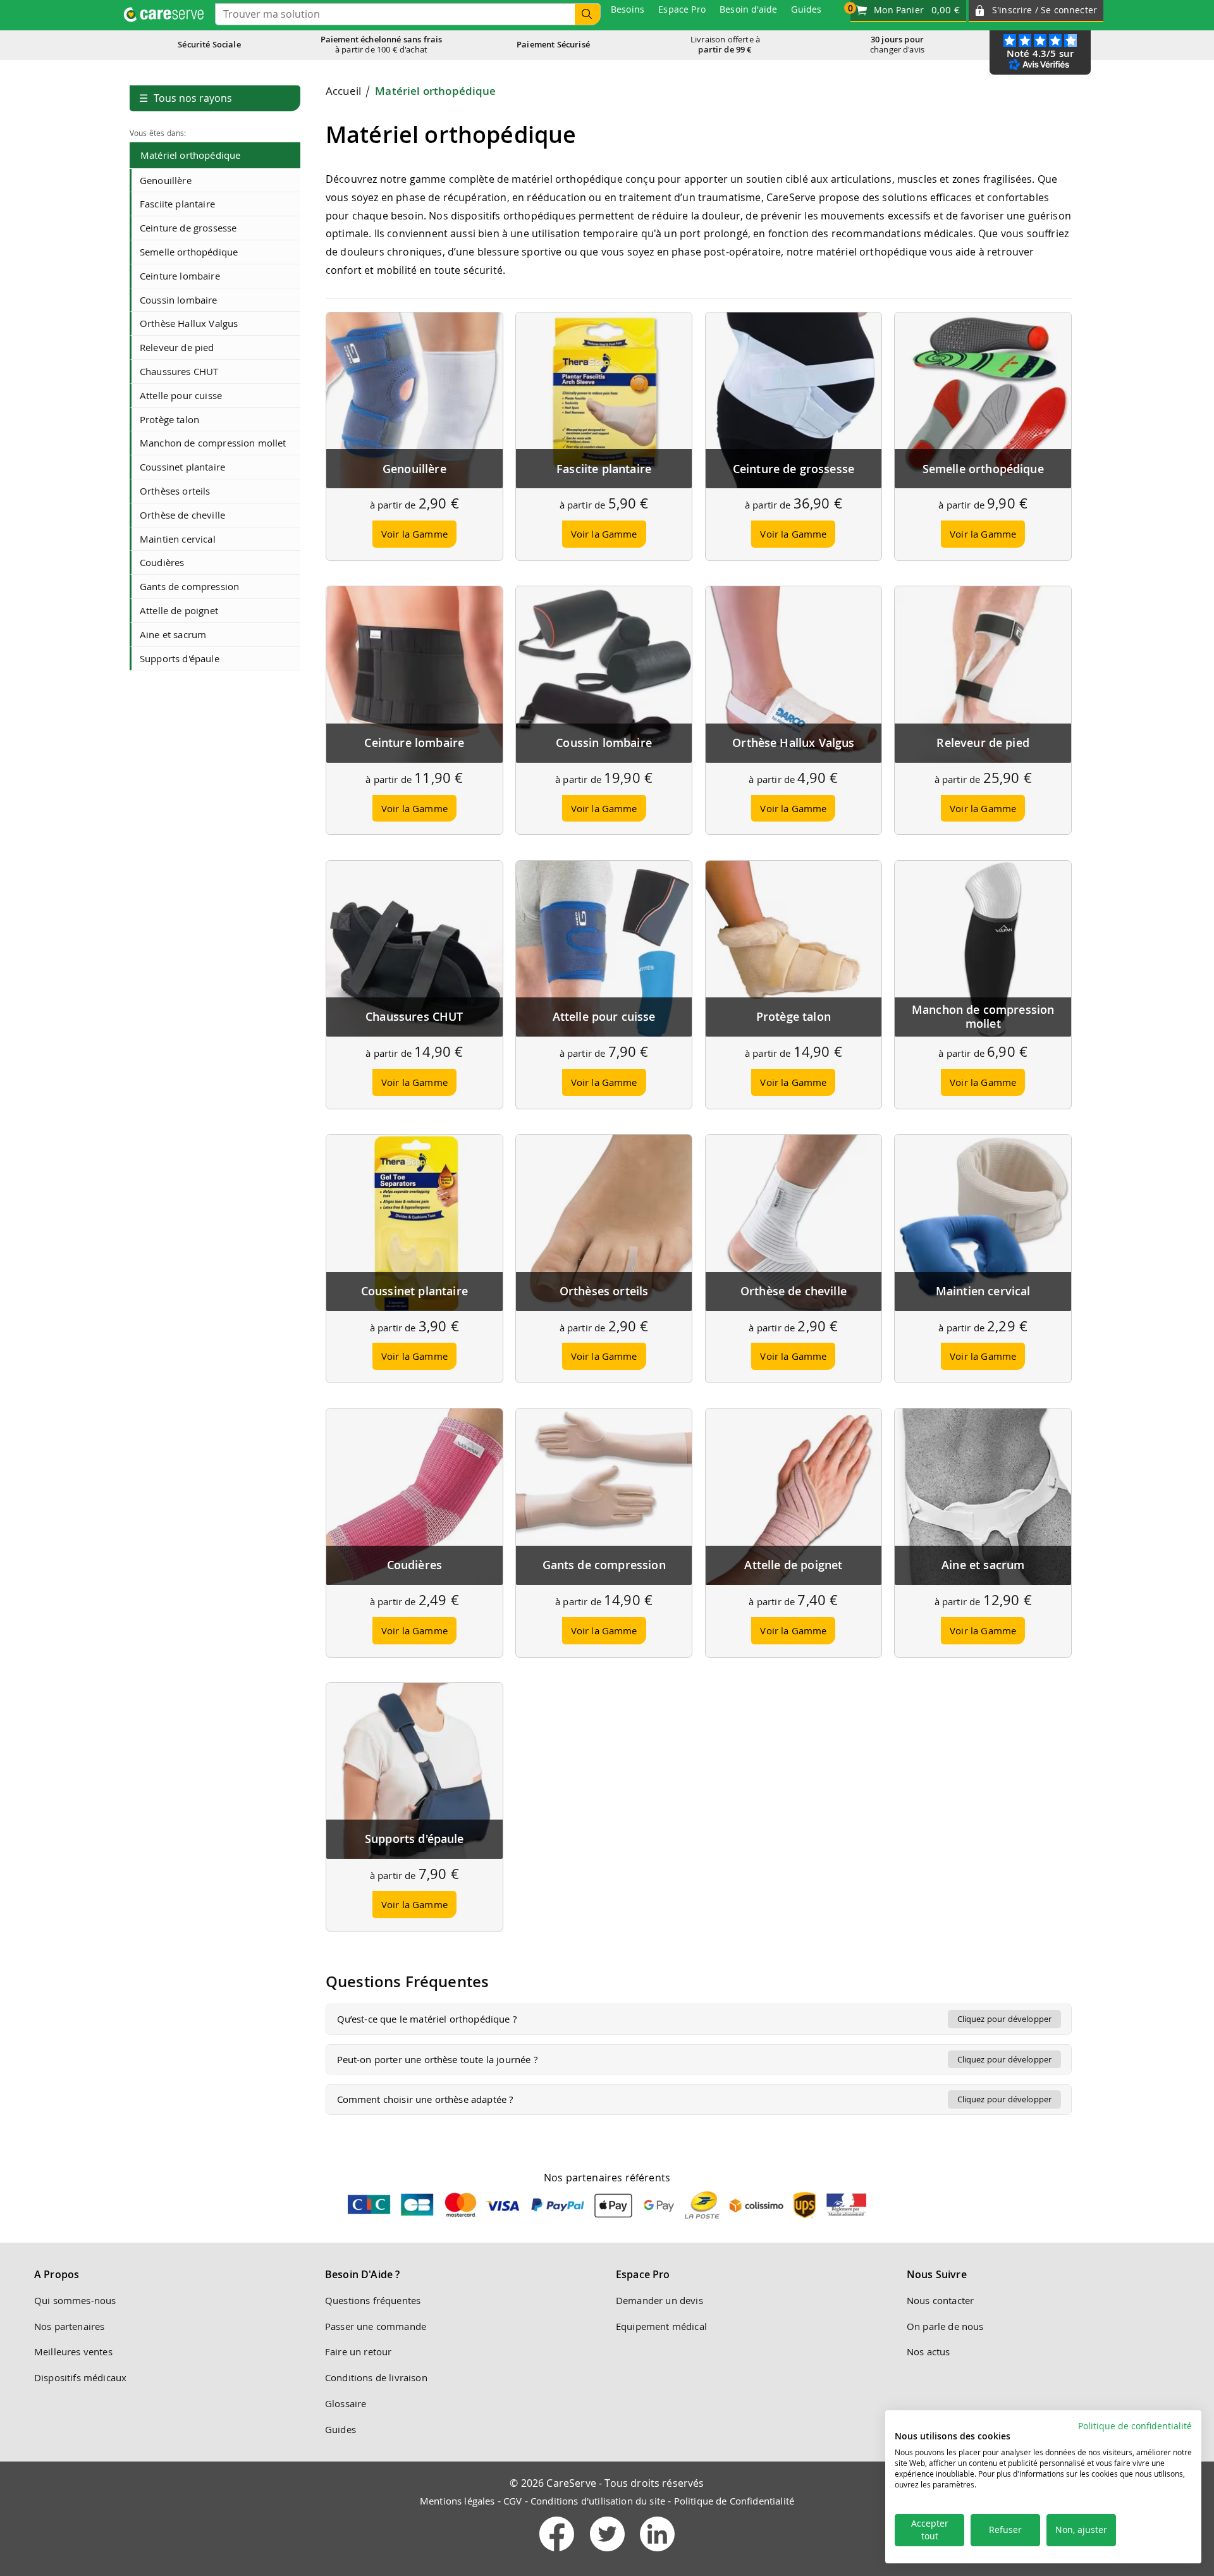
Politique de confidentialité (1135, 2426)
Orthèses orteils (175, 491)
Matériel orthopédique (190, 155)
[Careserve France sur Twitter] (609, 2554)
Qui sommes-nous (75, 2300)
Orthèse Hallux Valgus (189, 323)
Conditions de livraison (376, 2377)
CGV (512, 2501)
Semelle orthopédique (189, 252)
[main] (699, 1106)
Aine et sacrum (173, 634)
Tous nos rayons (186, 98)
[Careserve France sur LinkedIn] (657, 2554)
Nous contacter (940, 2300)
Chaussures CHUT (179, 371)
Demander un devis (659, 2300)
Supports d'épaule (180, 658)
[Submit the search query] (587, 14)
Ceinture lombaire (180, 276)
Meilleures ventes (73, 2351)
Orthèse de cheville (182, 515)
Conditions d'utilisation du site (598, 2501)
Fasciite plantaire (177, 204)
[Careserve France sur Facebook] (558, 2554)
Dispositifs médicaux (80, 2377)
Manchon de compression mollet (213, 443)
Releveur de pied (177, 347)
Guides (340, 2429)
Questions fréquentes (373, 2300)
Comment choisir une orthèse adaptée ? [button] (695, 2099)
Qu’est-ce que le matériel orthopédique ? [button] (695, 2019)
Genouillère (166, 180)
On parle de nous (945, 2326)
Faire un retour (358, 2351)
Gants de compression (189, 586)
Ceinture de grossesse (188, 228)
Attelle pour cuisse (181, 395)
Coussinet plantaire (182, 467)
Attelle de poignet (179, 610)
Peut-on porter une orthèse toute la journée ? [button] (695, 2059)
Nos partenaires (69, 2326)
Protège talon (169, 419)
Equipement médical (661, 2326)
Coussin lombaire (179, 300)
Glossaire (346, 2403)
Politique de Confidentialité (734, 2501)
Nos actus (928, 2351)
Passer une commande (376, 2326)
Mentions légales (457, 2501)
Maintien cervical (178, 539)
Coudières (162, 562)
